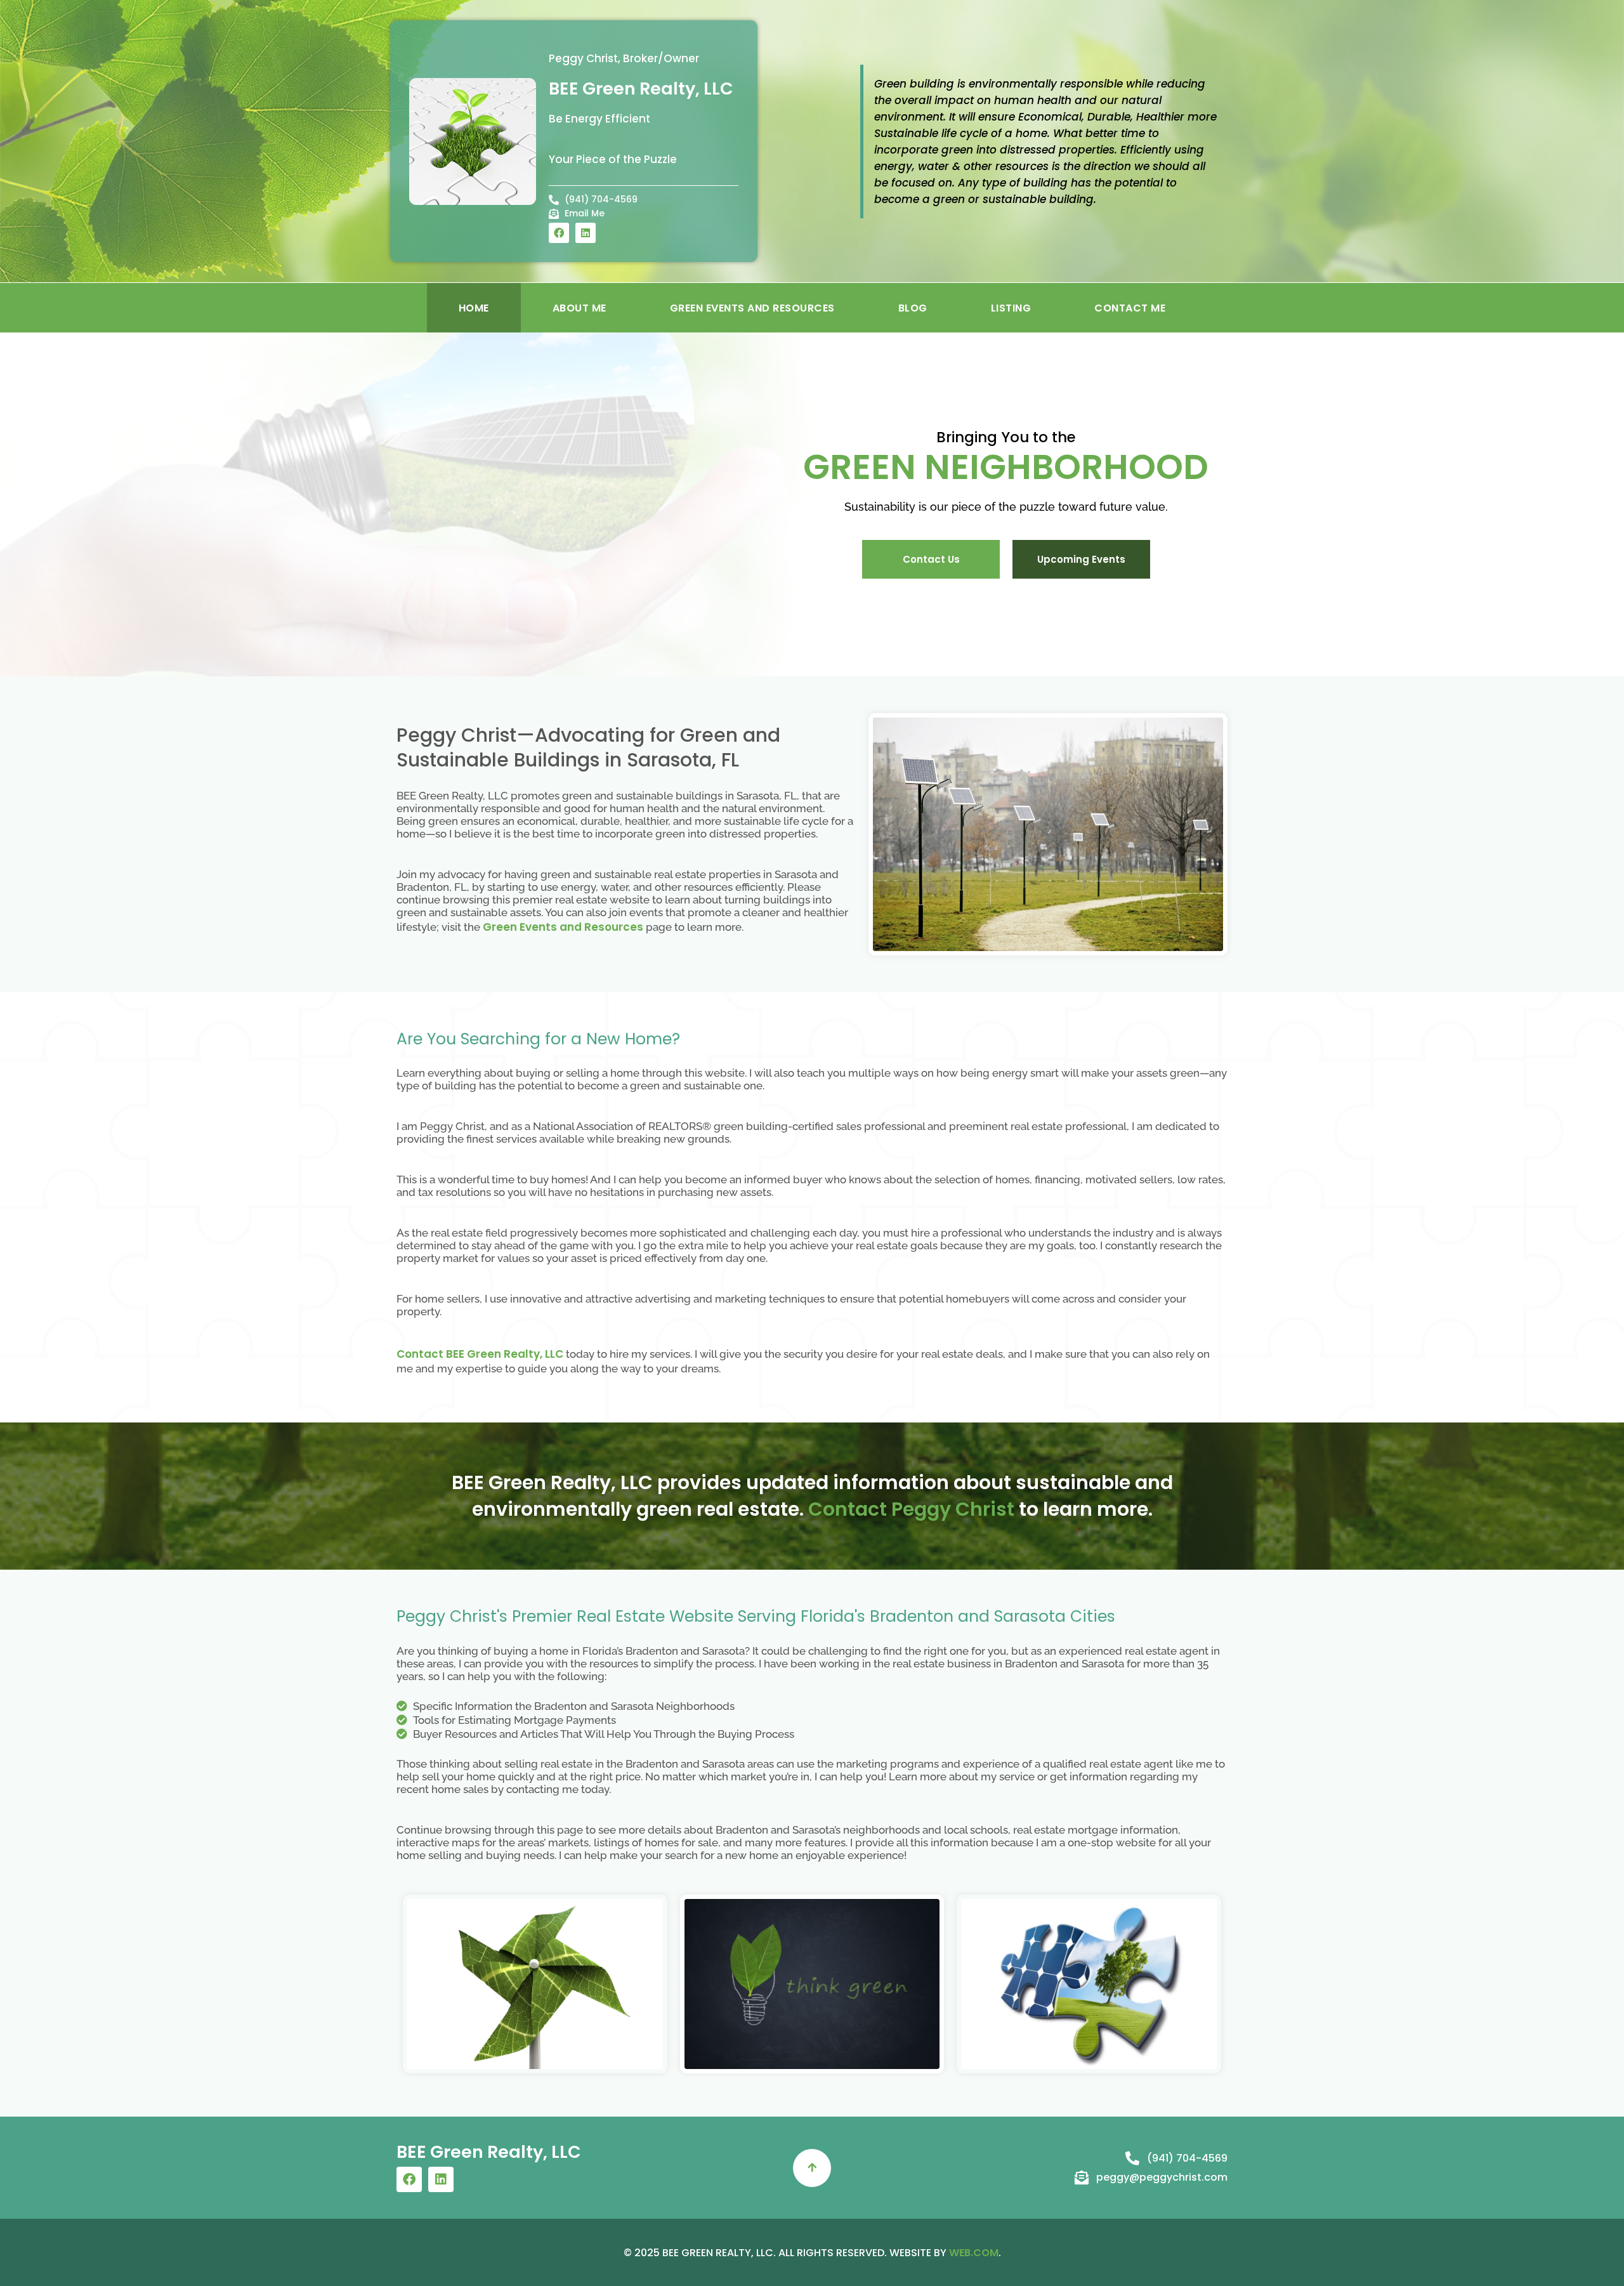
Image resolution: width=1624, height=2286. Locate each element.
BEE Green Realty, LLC (641, 89)
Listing (1011, 308)
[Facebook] (559, 233)
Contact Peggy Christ (911, 1509)
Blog (913, 308)
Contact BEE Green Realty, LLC (480, 1354)
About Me (580, 308)
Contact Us (931, 559)
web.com (974, 2253)
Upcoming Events (1081, 559)
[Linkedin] (586, 233)
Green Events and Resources (752, 308)
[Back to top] (812, 2168)
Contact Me (1130, 308)
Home (474, 308)
